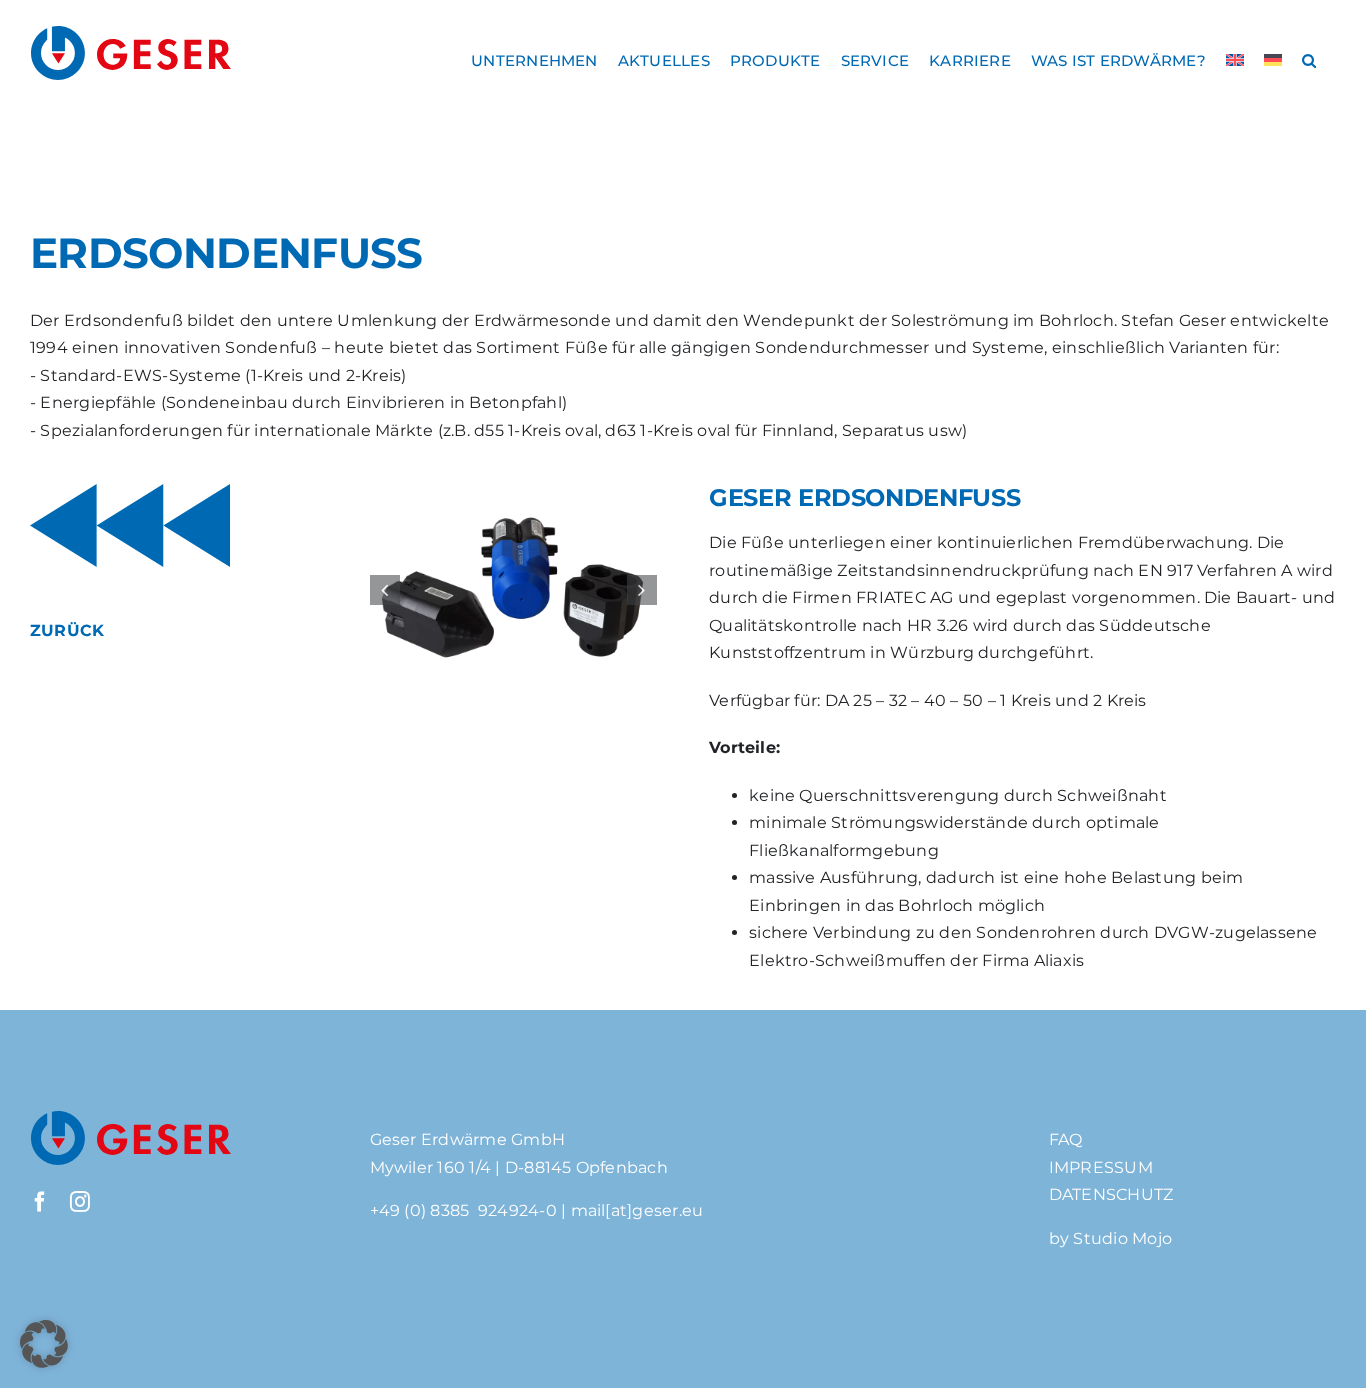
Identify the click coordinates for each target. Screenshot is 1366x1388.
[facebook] (40, 1202)
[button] (1309, 60)
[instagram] (80, 1202)
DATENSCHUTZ (1111, 1194)
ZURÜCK (67, 630)
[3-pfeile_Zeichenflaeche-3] (130, 491)
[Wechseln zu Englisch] (1235, 60)
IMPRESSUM (1101, 1167)
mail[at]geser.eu (637, 1210)
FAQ (1066, 1139)
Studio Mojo (1122, 1238)
